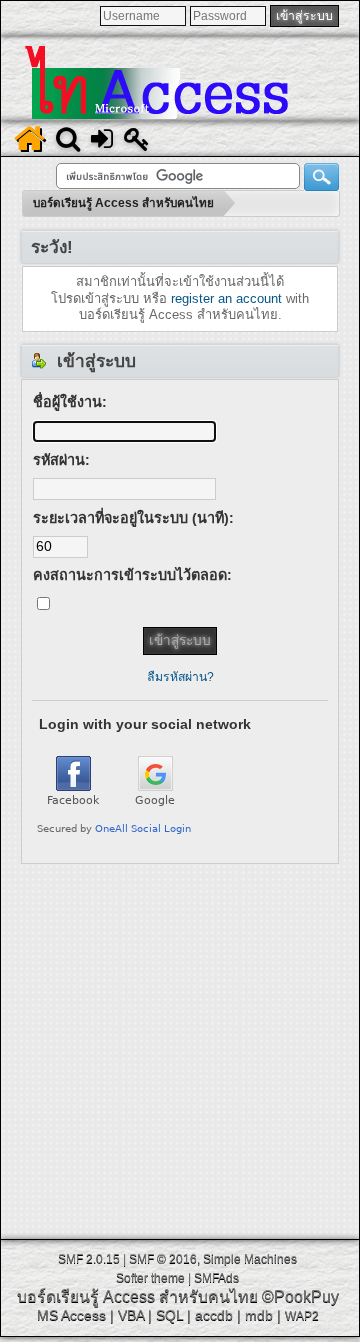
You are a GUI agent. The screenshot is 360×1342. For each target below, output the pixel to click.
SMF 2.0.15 (89, 1259)
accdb (214, 1315)
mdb (259, 1315)
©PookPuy (300, 1296)
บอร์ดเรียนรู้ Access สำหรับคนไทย (137, 1296)
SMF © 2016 (163, 1259)
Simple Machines (250, 1259)
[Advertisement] (180, 1044)
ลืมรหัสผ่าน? (180, 677)
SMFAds (216, 1278)
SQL (169, 1315)
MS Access (71, 1315)
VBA (131, 1315)
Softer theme (150, 1278)
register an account (226, 298)
